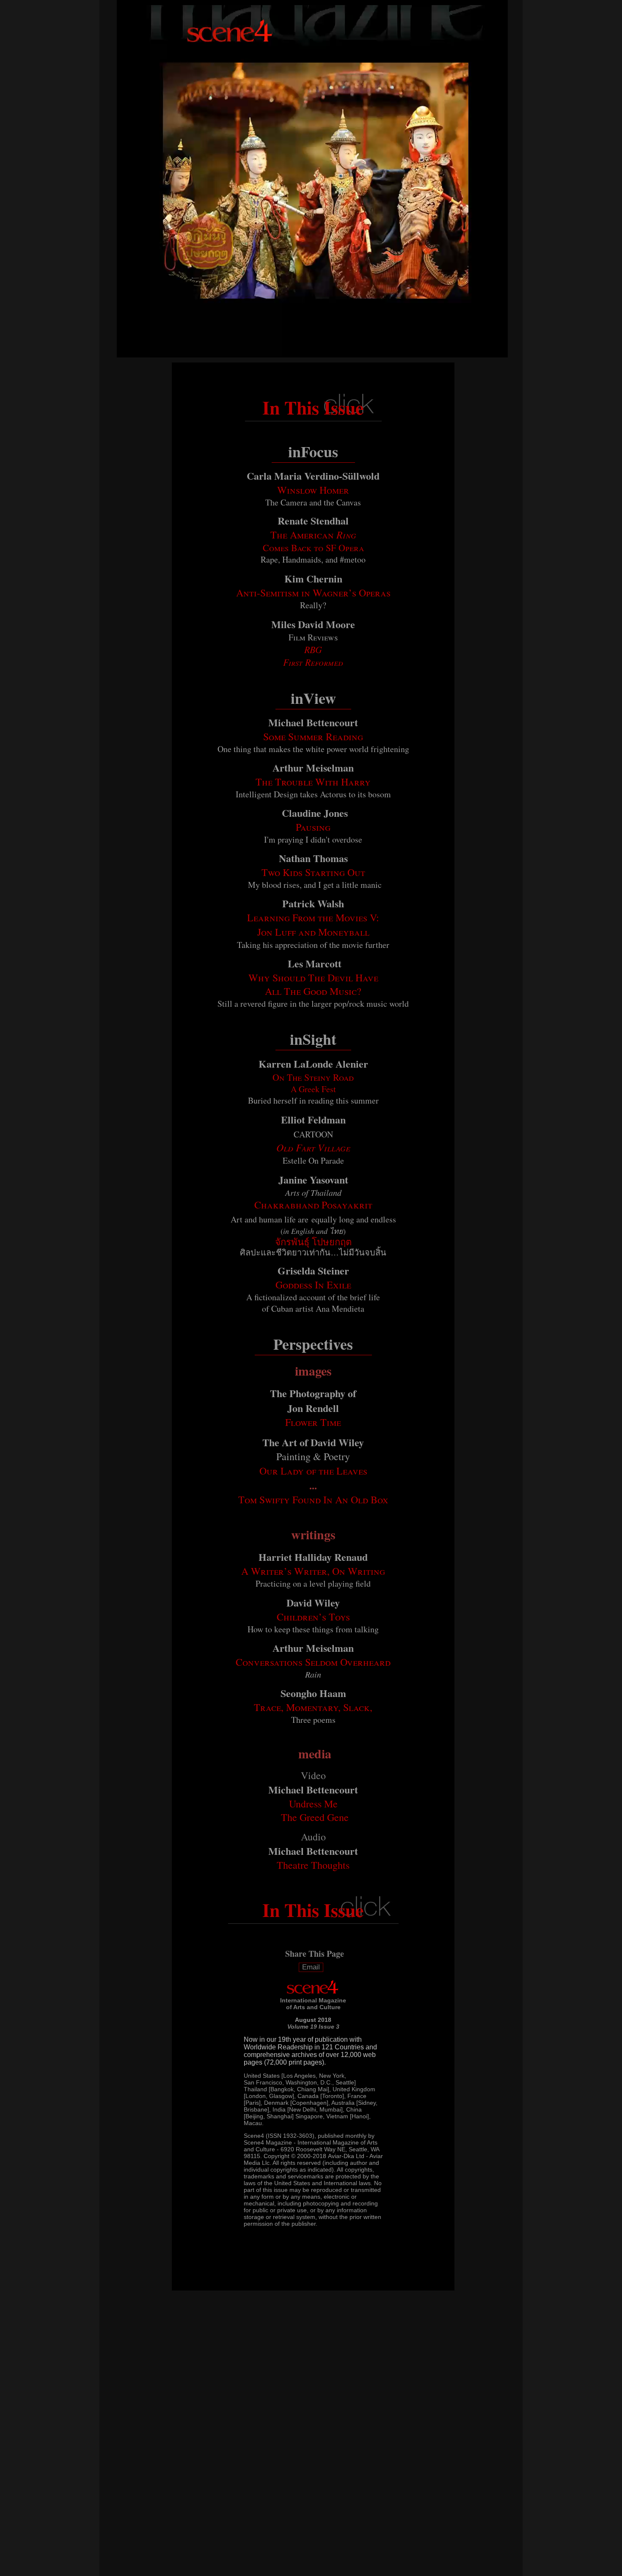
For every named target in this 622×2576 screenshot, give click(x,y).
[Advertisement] (294, 2550)
